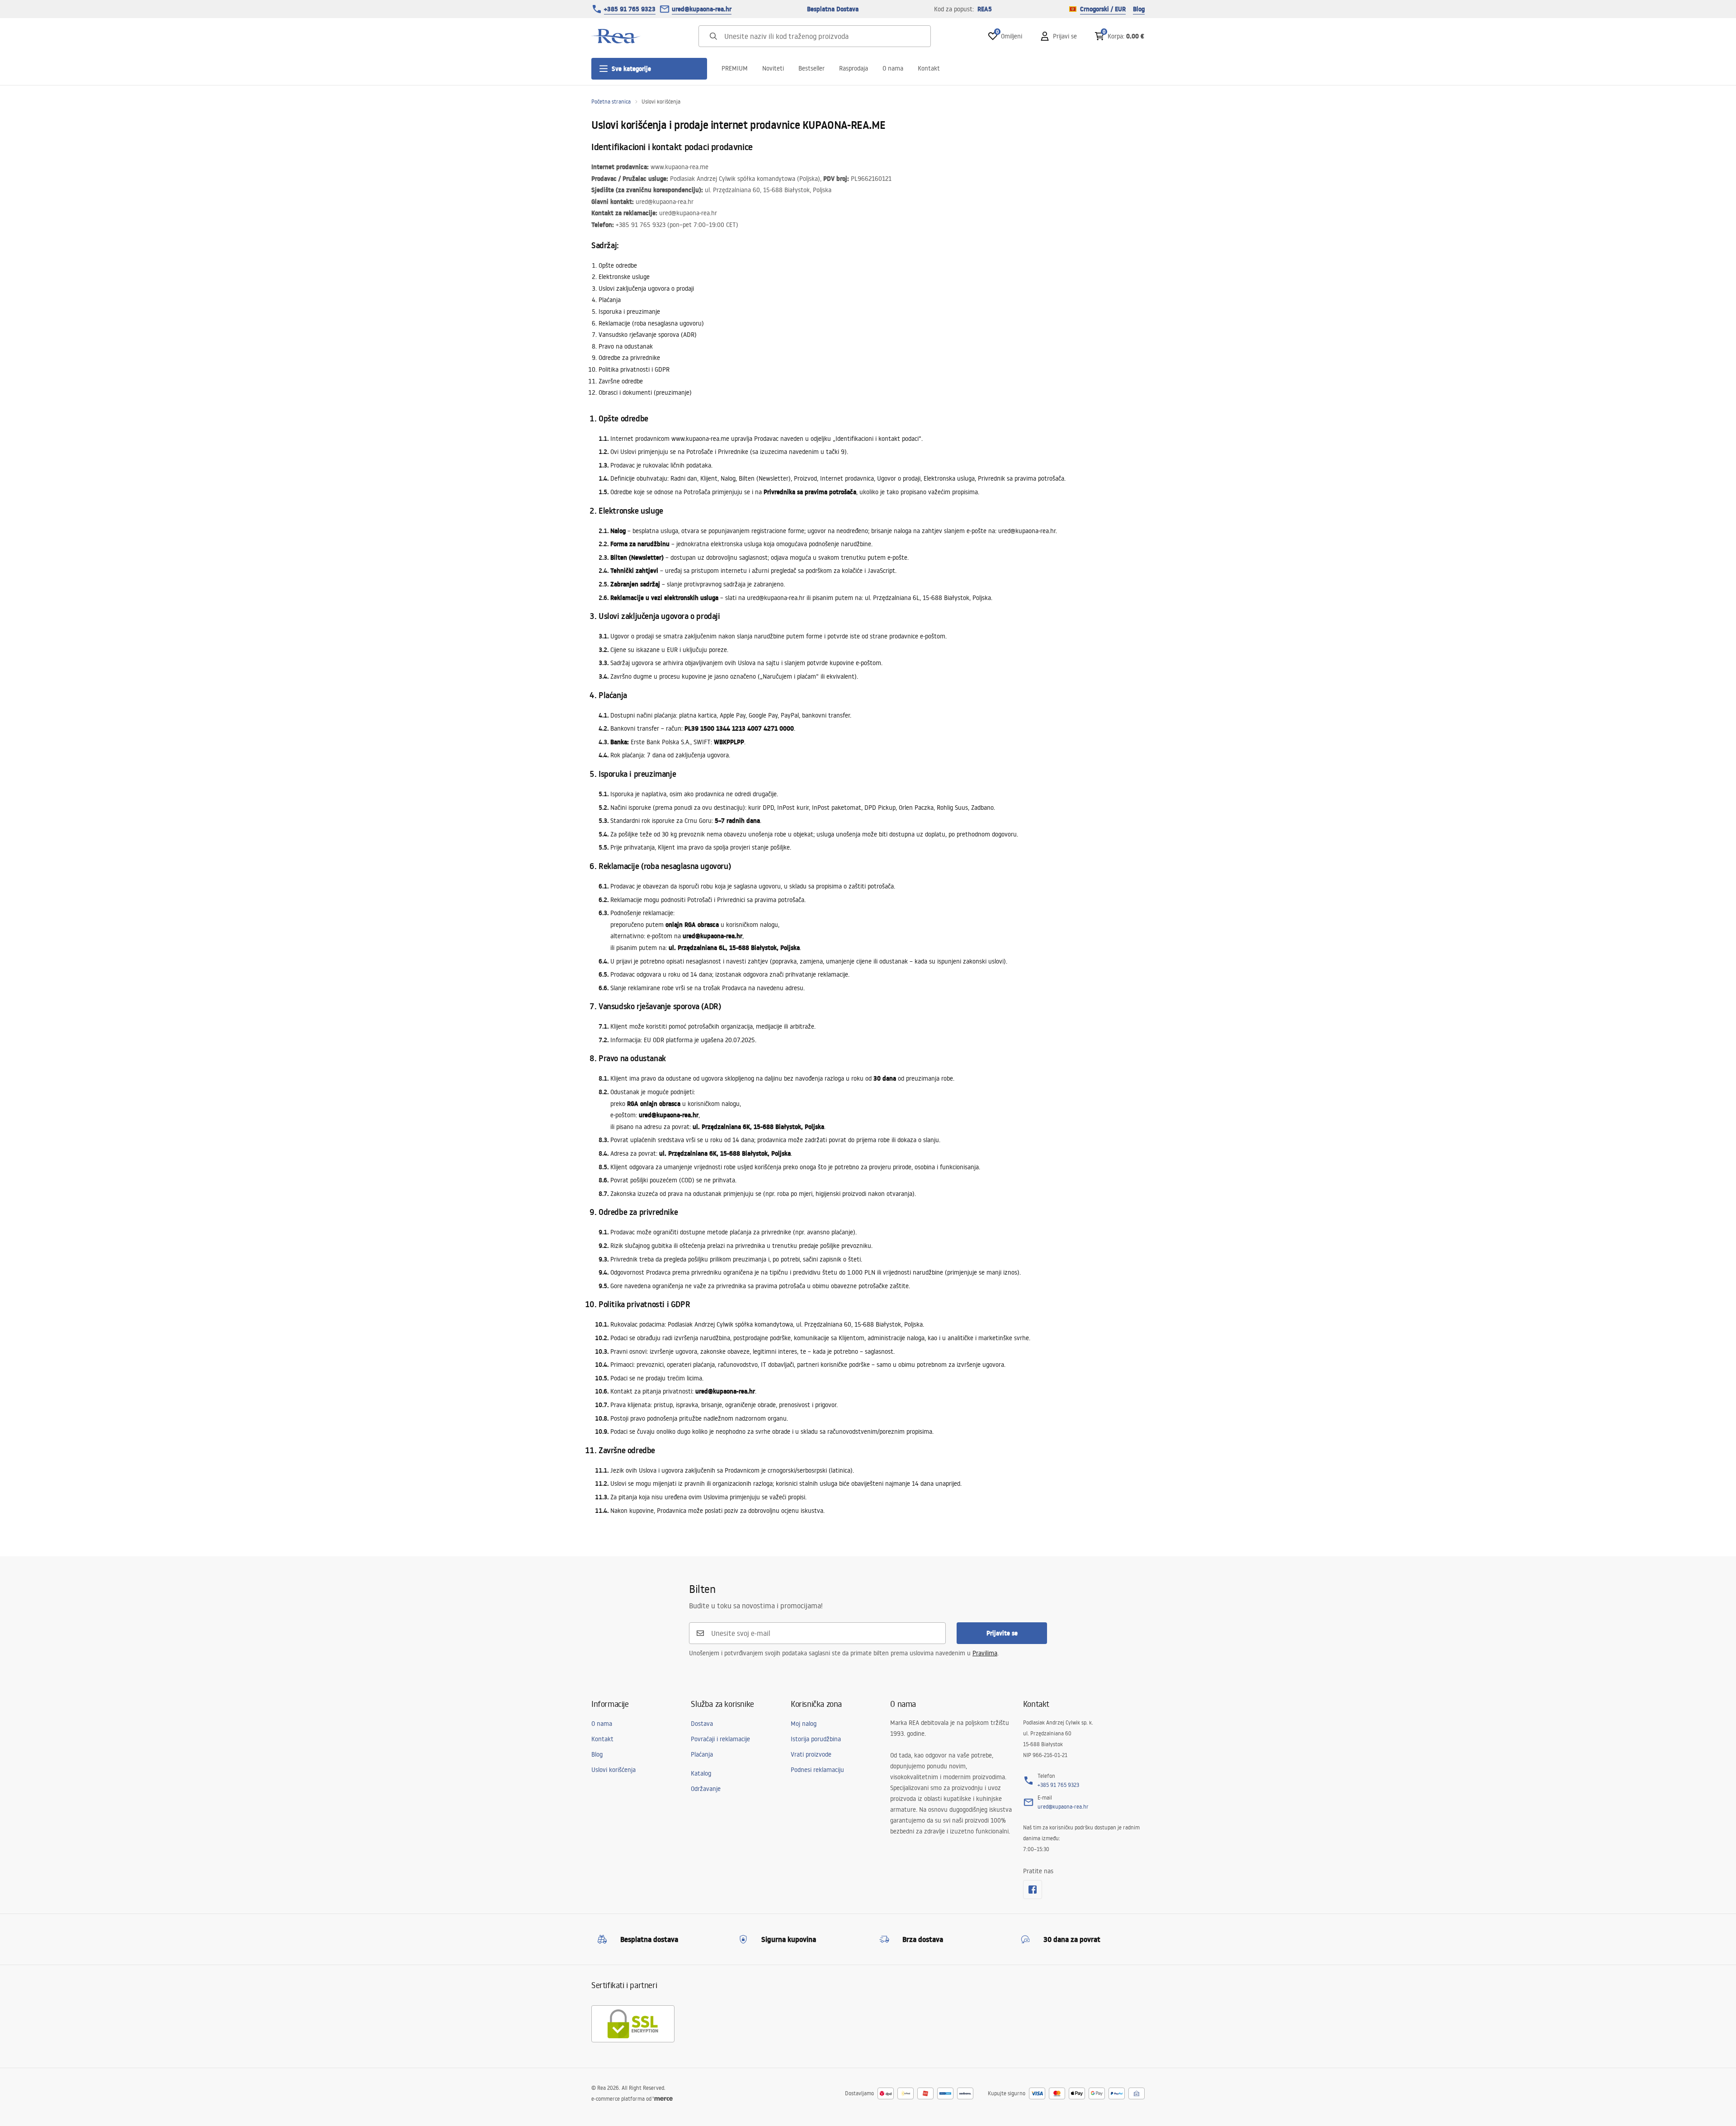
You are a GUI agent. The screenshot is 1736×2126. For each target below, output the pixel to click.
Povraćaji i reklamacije (720, 1739)
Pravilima (985, 1653)
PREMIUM (735, 68)
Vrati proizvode (811, 1754)
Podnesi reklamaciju (817, 1770)
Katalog (701, 1773)
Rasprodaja (854, 68)
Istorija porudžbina (816, 1739)
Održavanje (706, 1789)
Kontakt (929, 68)
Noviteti (773, 68)
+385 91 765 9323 (630, 9)
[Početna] (616, 36)
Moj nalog (804, 1724)
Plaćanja (702, 1754)
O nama (893, 68)
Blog (1139, 9)
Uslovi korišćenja (613, 1770)
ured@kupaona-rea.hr (702, 9)
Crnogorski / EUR (1103, 9)
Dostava (702, 1724)
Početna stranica (611, 102)
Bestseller (811, 68)
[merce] (663, 2099)
